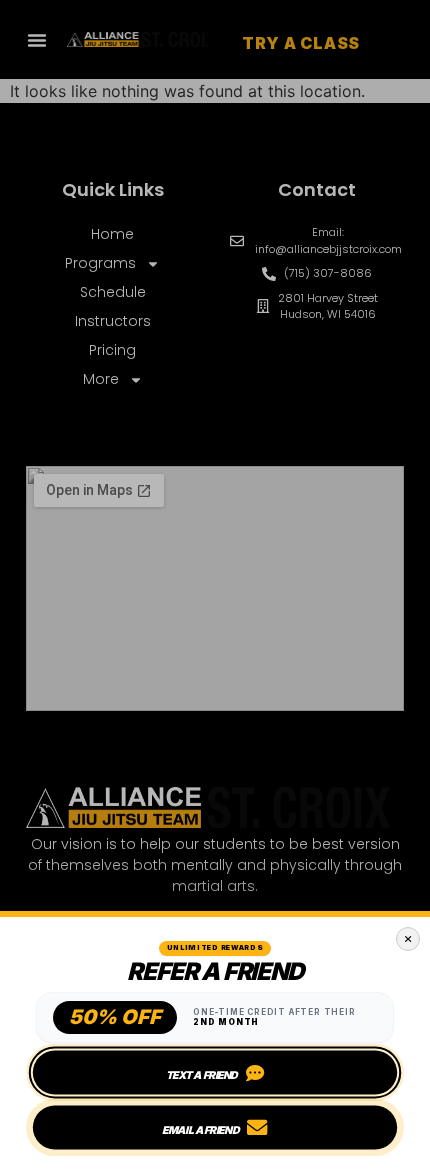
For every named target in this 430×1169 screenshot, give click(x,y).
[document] (215, 584)
